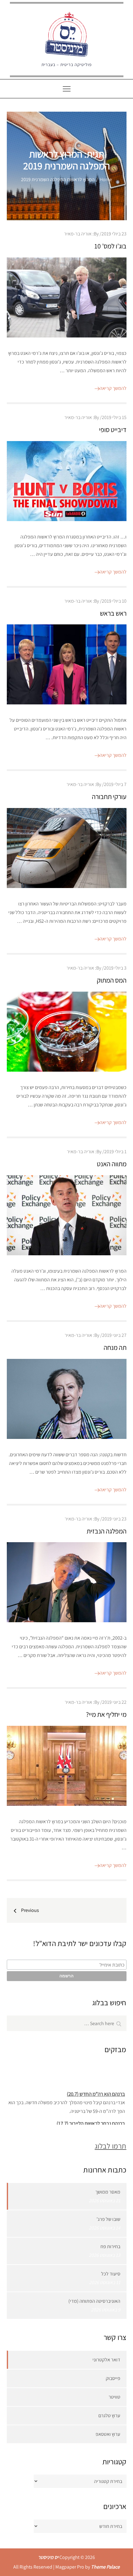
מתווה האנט (112, 1164)
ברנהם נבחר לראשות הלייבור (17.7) (91, 2118)
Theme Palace (105, 2567)
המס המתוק (112, 980)
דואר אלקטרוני (106, 2360)
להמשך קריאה (113, 388)
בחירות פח (110, 2246)
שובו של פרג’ (108, 2219)
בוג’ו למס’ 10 (110, 246)
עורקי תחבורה (109, 797)
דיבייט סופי (113, 430)
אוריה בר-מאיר (78, 234)
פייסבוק (113, 2378)
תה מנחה (115, 1347)
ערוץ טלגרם (109, 2415)
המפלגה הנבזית (107, 1531)
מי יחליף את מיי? (106, 1714)
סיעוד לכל (111, 2274)
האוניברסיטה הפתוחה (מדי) (94, 2301)
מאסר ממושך (108, 2192)
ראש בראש (113, 613)
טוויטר (114, 2397)
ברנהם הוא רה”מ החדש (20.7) (96, 2088)
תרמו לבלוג (110, 2146)
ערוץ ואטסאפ (108, 2434)
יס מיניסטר (48, 2557)
